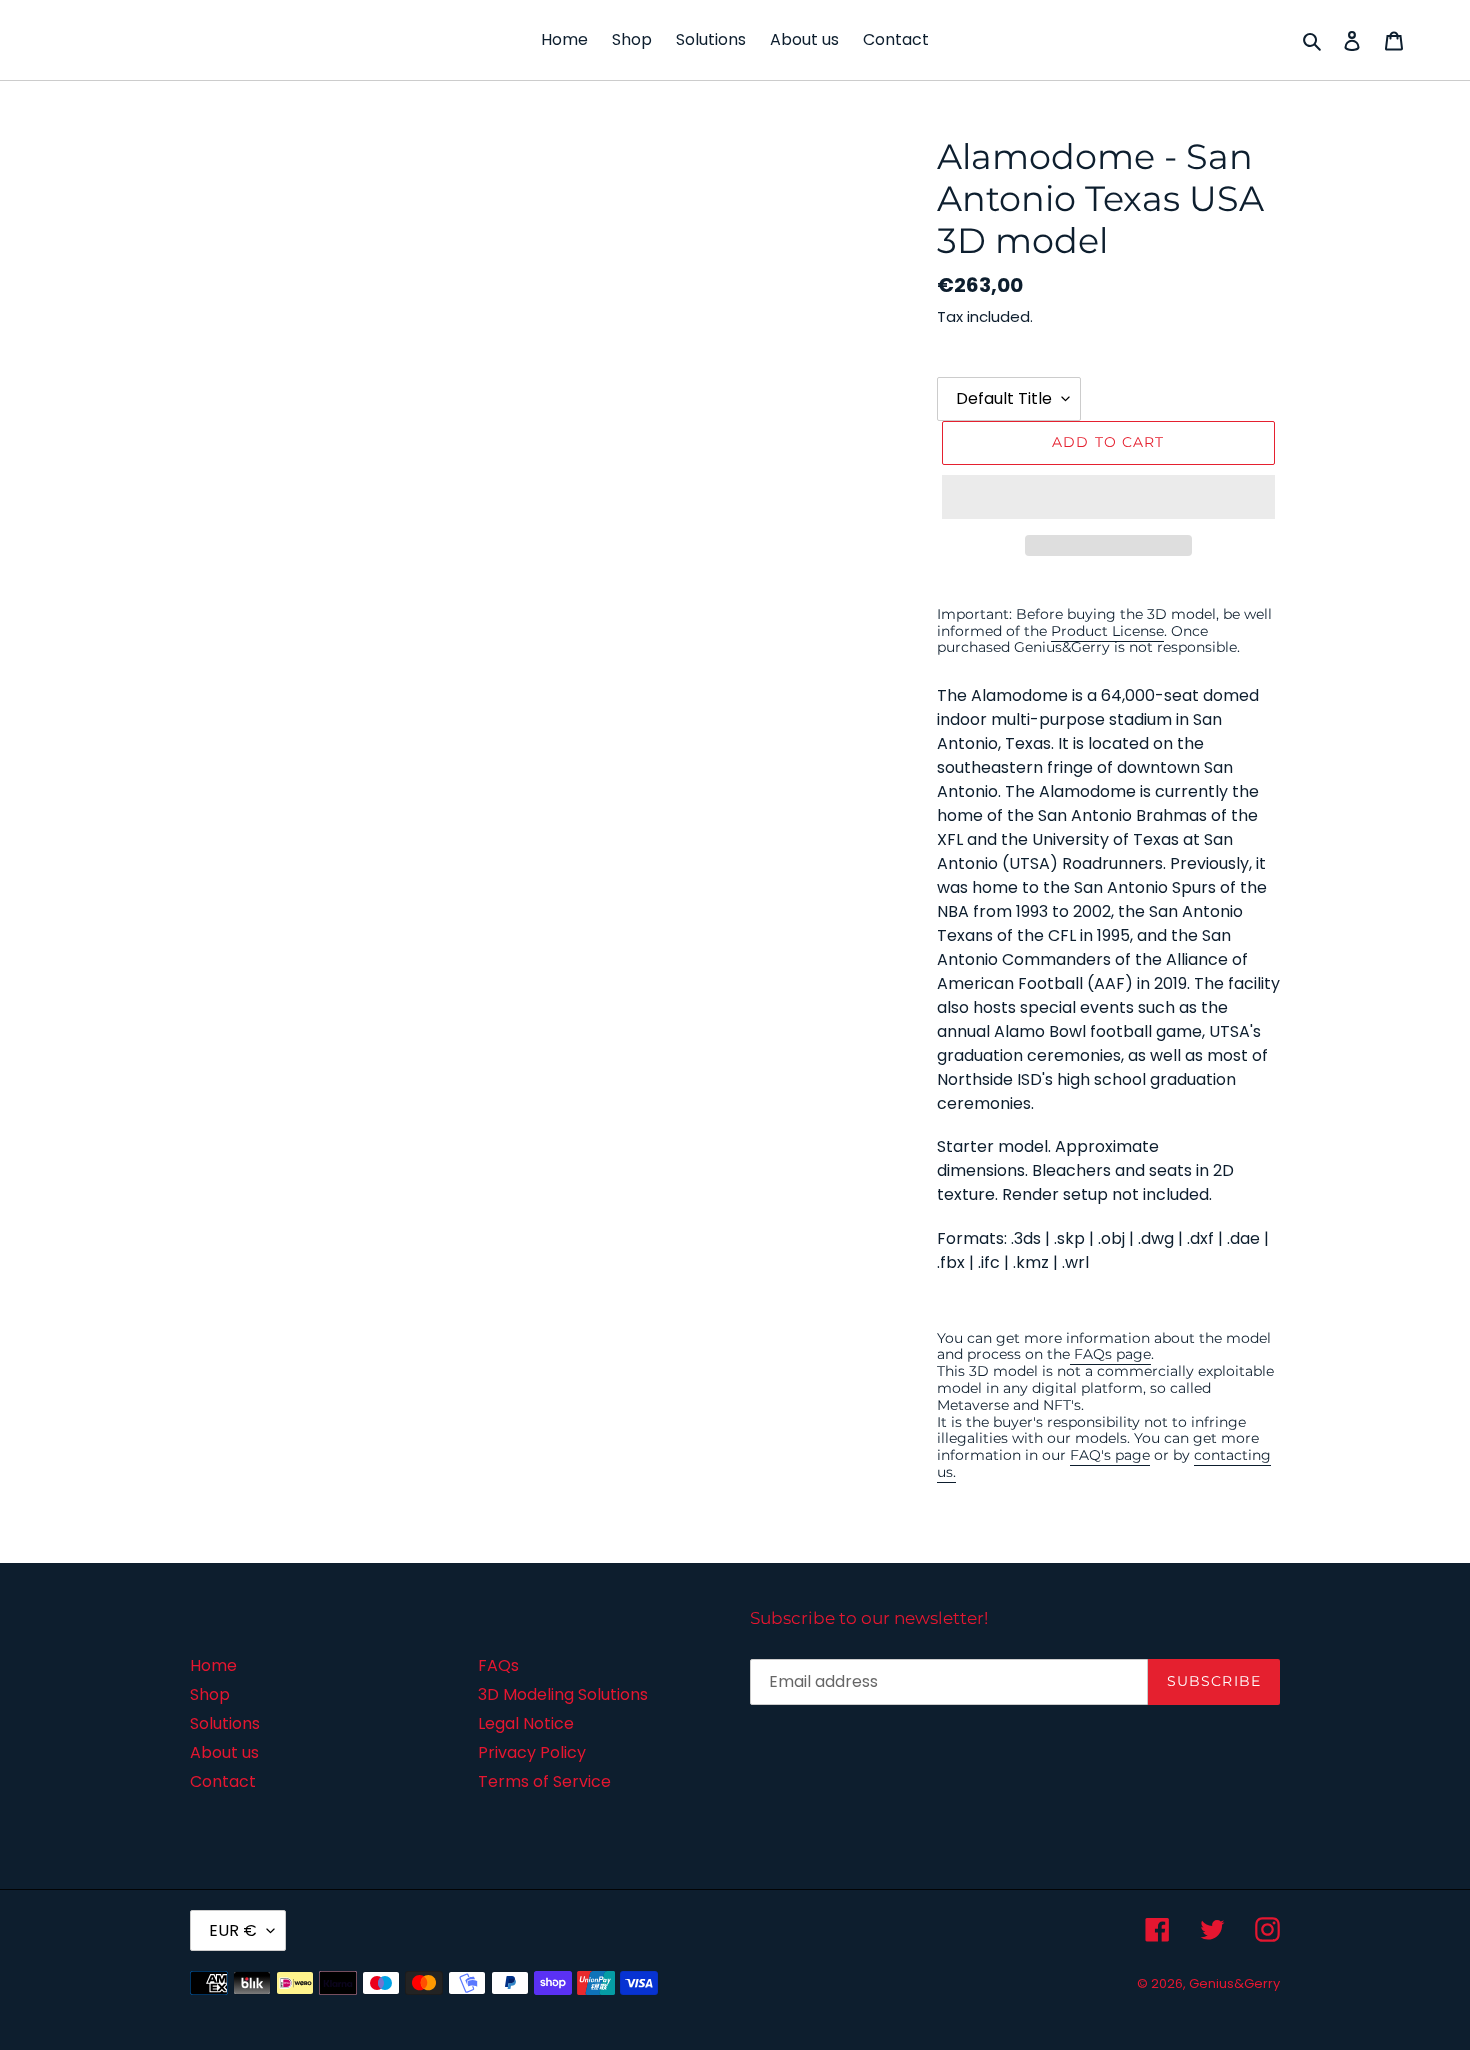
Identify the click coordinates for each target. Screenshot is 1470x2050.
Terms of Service (544, 1781)
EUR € (233, 1930)
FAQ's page (1110, 1455)
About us (224, 1752)
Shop (210, 1694)
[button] (1108, 497)
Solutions (225, 1723)
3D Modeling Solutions (563, 1694)
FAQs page (1110, 1354)
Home (213, 1665)
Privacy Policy (532, 1752)
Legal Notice (526, 1723)
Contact (223, 1781)
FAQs (498, 1665)
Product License (1107, 631)
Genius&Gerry (1234, 1983)
